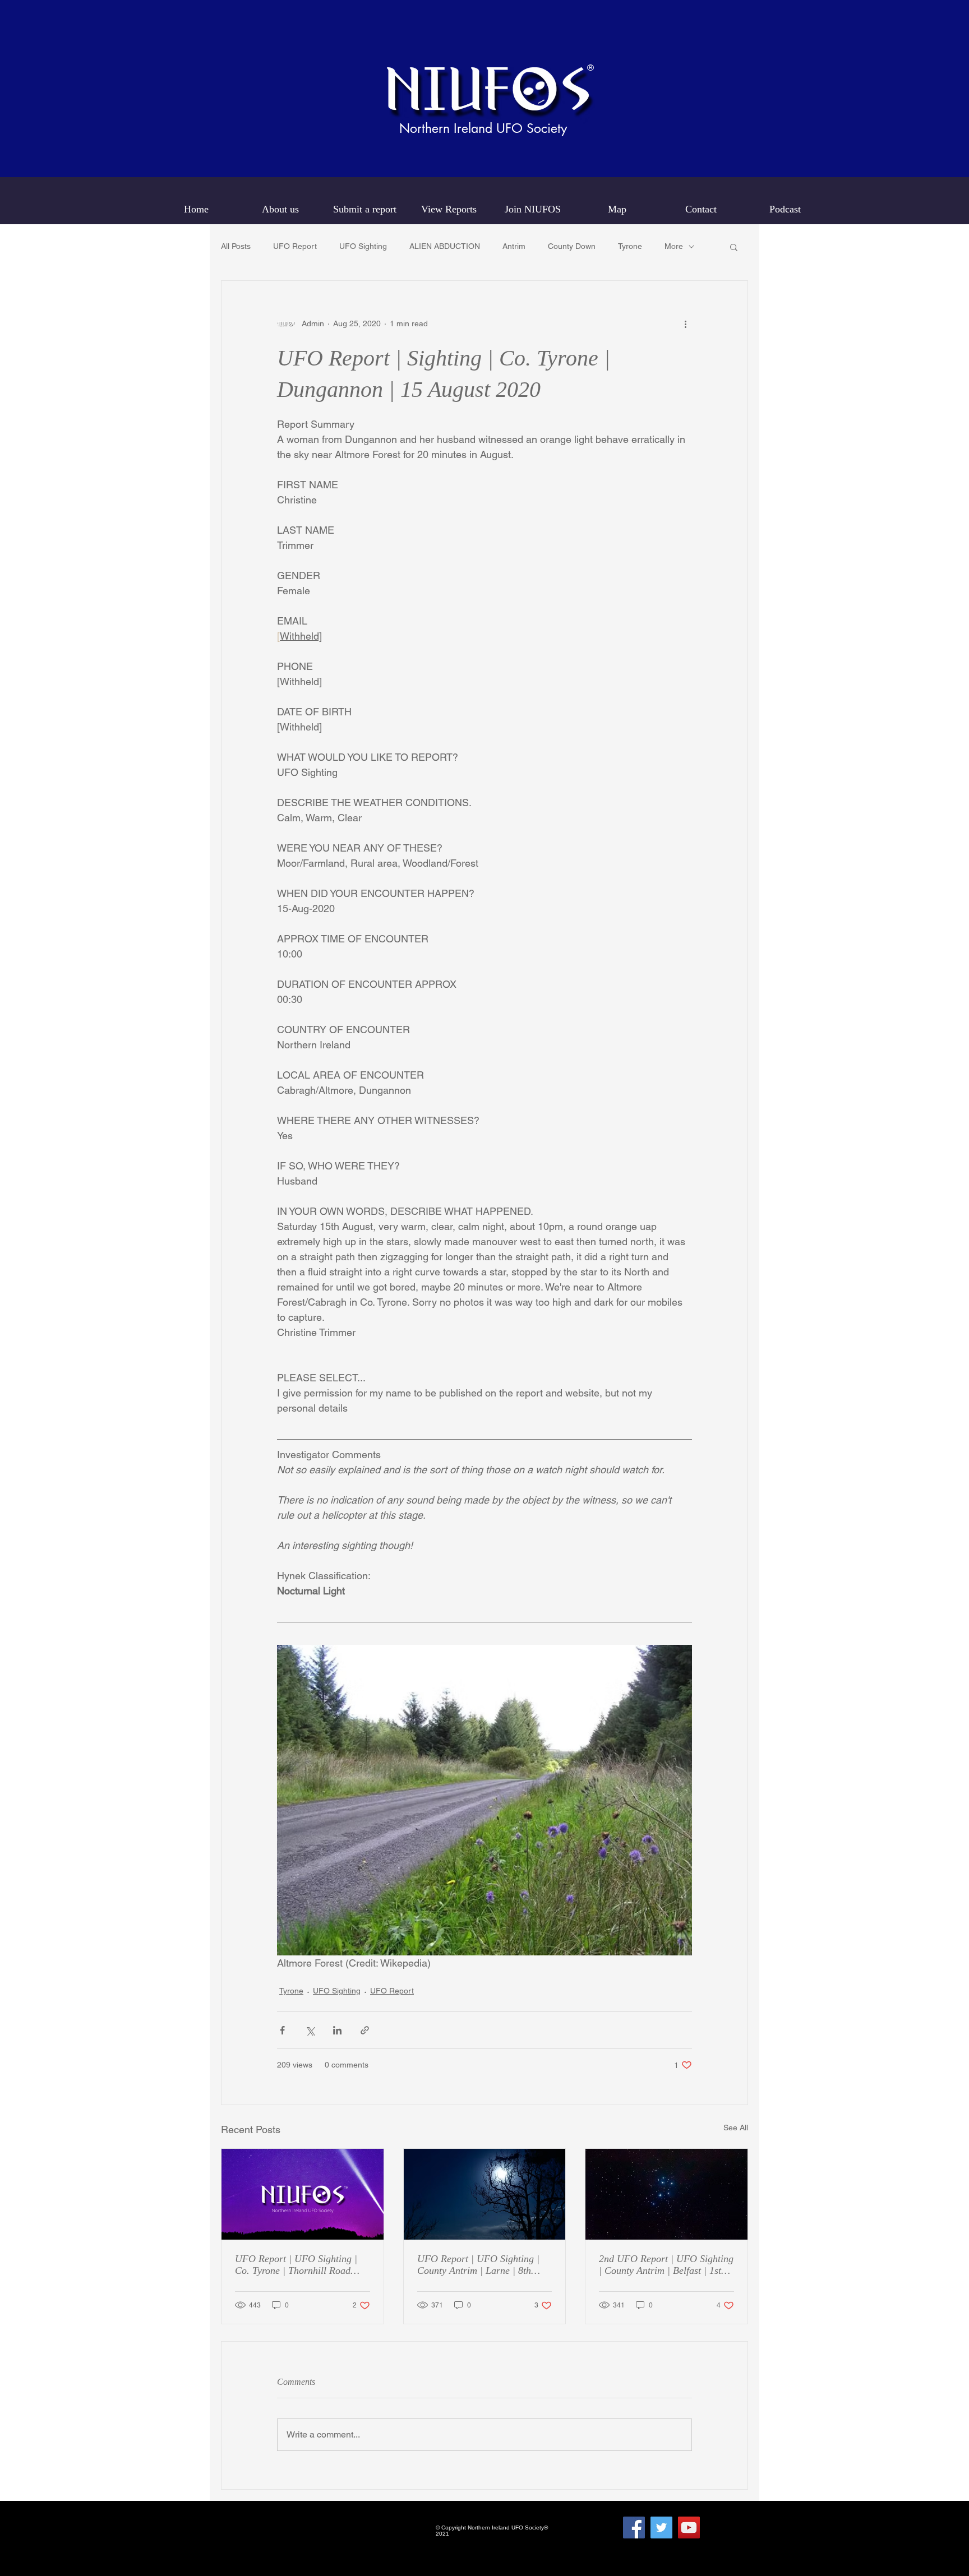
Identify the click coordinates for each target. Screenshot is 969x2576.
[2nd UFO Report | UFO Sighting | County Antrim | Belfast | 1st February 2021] (666, 2194)
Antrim (514, 246)
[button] (734, 247)
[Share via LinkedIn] (337, 2030)
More (674, 246)
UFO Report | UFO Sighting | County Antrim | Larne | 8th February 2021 (478, 2265)
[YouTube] (689, 2528)
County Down (572, 246)
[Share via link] (365, 2030)
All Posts (236, 246)
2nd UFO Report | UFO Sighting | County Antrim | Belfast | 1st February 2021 (666, 2265)
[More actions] (685, 323)
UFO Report (295, 246)
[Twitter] (661, 2528)
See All (736, 2128)
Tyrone (630, 246)
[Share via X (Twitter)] (310, 2030)
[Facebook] (634, 2528)
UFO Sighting (363, 246)
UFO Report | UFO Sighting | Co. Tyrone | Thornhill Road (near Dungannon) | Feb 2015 (296, 2265)
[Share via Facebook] (282, 2030)
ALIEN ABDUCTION (445, 246)
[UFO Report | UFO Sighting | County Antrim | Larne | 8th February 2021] (485, 2194)
